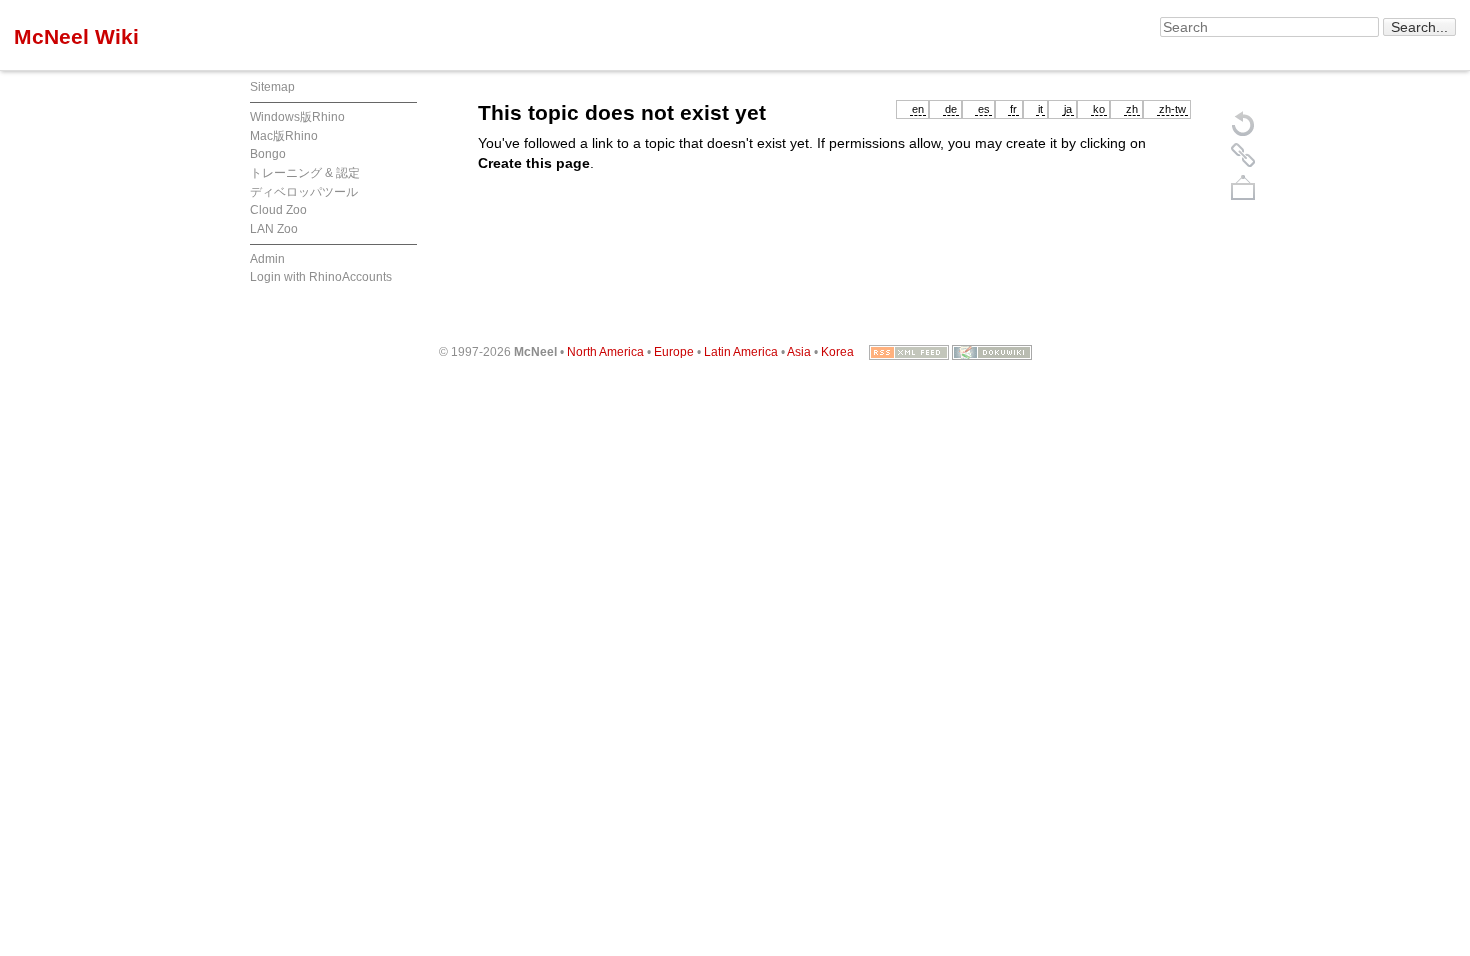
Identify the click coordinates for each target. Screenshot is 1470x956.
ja (1068, 109)
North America (605, 352)
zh (1132, 109)
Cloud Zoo (278, 210)
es (984, 109)
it (1040, 109)
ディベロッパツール (304, 192)
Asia (799, 352)
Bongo (268, 154)
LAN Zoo (274, 229)
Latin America (741, 352)
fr (1013, 109)
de (951, 109)
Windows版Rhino (297, 117)
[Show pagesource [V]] (1243, 123)
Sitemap (272, 87)
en (918, 109)
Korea (837, 352)
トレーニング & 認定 (305, 173)
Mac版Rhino (284, 136)
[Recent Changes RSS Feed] (909, 352)
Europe (674, 352)
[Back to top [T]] (1243, 187)
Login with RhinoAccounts (321, 277)
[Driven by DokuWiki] (992, 352)
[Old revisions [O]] (1243, 155)
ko (1099, 109)
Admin (267, 259)
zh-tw (1172, 109)
